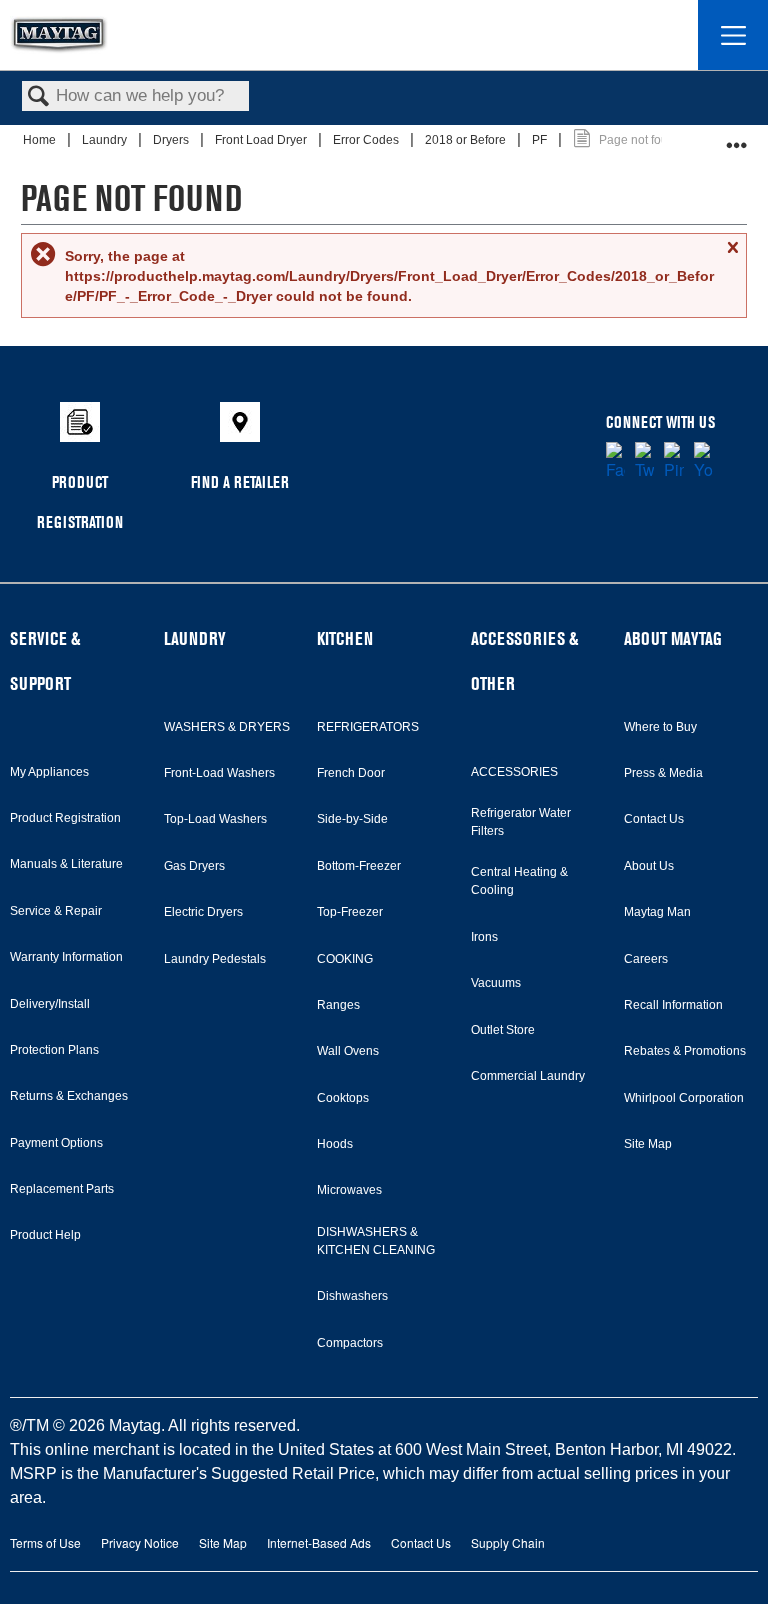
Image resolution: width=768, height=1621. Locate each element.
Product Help (45, 1235)
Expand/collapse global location (737, 137)
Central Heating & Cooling (519, 881)
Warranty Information (66, 957)
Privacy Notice (140, 1542)
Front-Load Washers (219, 773)
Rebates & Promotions (685, 1051)
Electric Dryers (203, 912)
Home (41, 140)
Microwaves (349, 1190)
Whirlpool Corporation (684, 1098)
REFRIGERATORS (368, 727)
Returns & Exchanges (69, 1096)
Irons (484, 937)
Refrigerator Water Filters (521, 822)
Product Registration (65, 818)
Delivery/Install (50, 1004)
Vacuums (496, 983)
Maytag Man (657, 912)
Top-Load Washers (215, 819)
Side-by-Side (352, 819)
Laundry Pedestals (215, 959)
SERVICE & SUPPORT (45, 661)
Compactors (350, 1343)
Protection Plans (54, 1050)
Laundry (106, 140)
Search (39, 97)
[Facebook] (615, 462)
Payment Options (56, 1143)
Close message (732, 255)
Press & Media (663, 773)
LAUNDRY (195, 638)
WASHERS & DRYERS (227, 727)
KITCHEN (345, 638)
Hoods (335, 1144)
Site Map (648, 1144)
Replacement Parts (62, 1189)
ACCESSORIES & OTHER (524, 661)
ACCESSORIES (514, 772)
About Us (649, 866)
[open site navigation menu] (733, 35)
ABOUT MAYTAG (673, 638)
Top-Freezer (350, 912)
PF (541, 140)
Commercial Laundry (528, 1076)
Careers (646, 959)
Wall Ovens (348, 1051)
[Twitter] (644, 462)
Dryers (172, 140)
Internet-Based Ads (319, 1542)
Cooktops (343, 1098)
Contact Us (654, 819)
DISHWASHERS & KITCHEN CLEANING (376, 1241)
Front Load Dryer (262, 140)
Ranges (338, 1005)
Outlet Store (503, 1030)
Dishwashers (352, 1296)
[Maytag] (59, 35)
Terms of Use (45, 1542)
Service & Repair (56, 911)
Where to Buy (660, 727)
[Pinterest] (673, 462)
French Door (351, 773)
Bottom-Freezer (359, 866)
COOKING (345, 959)
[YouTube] (703, 462)
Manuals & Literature (66, 864)
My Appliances (49, 772)
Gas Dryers (194, 866)
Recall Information (673, 1005)
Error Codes (367, 140)
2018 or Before (467, 140)
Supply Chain (508, 1542)
